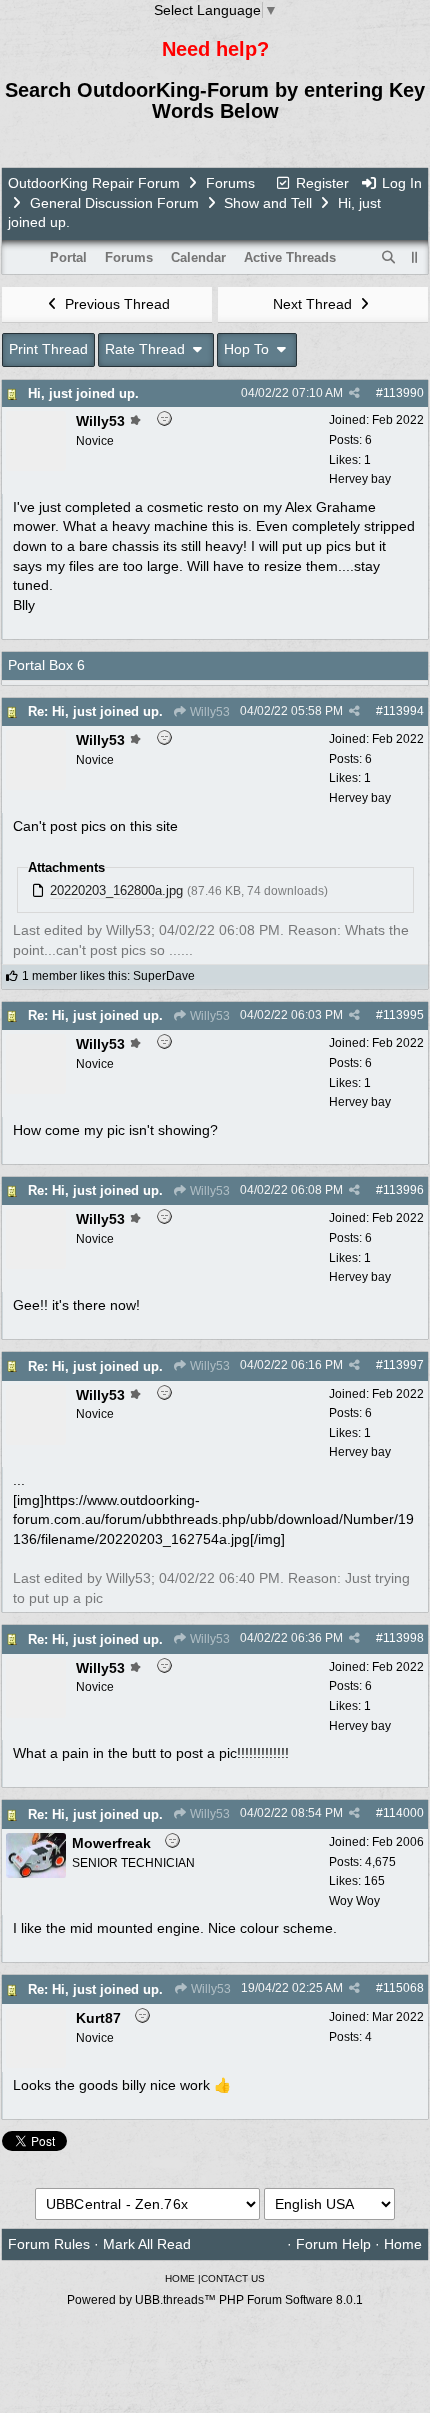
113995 (403, 1015)
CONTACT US (233, 2278)
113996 (403, 1190)
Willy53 (208, 712)
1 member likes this (74, 976)
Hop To (248, 349)
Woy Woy (354, 1901)
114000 (403, 1813)
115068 (403, 1988)
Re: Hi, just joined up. (95, 711)
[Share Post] (354, 393)
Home (403, 2244)
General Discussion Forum (114, 203)
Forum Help (333, 2244)
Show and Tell (268, 203)
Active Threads (290, 257)
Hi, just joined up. (83, 393)
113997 (403, 1365)
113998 (403, 1638)
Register (320, 183)
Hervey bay (360, 479)
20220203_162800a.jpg (116, 890)
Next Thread (314, 304)
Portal (68, 257)
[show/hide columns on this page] (415, 257)
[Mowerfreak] (36, 1873)
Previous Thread (115, 304)
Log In (400, 183)
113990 (403, 393)
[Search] (389, 258)
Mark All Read (147, 2244)
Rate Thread (147, 349)
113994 (403, 711)
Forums (230, 183)
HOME (180, 2278)
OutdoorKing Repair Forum (94, 183)
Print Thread (48, 349)
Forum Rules (49, 2244)
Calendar (198, 257)
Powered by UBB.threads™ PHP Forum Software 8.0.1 (215, 2300)
